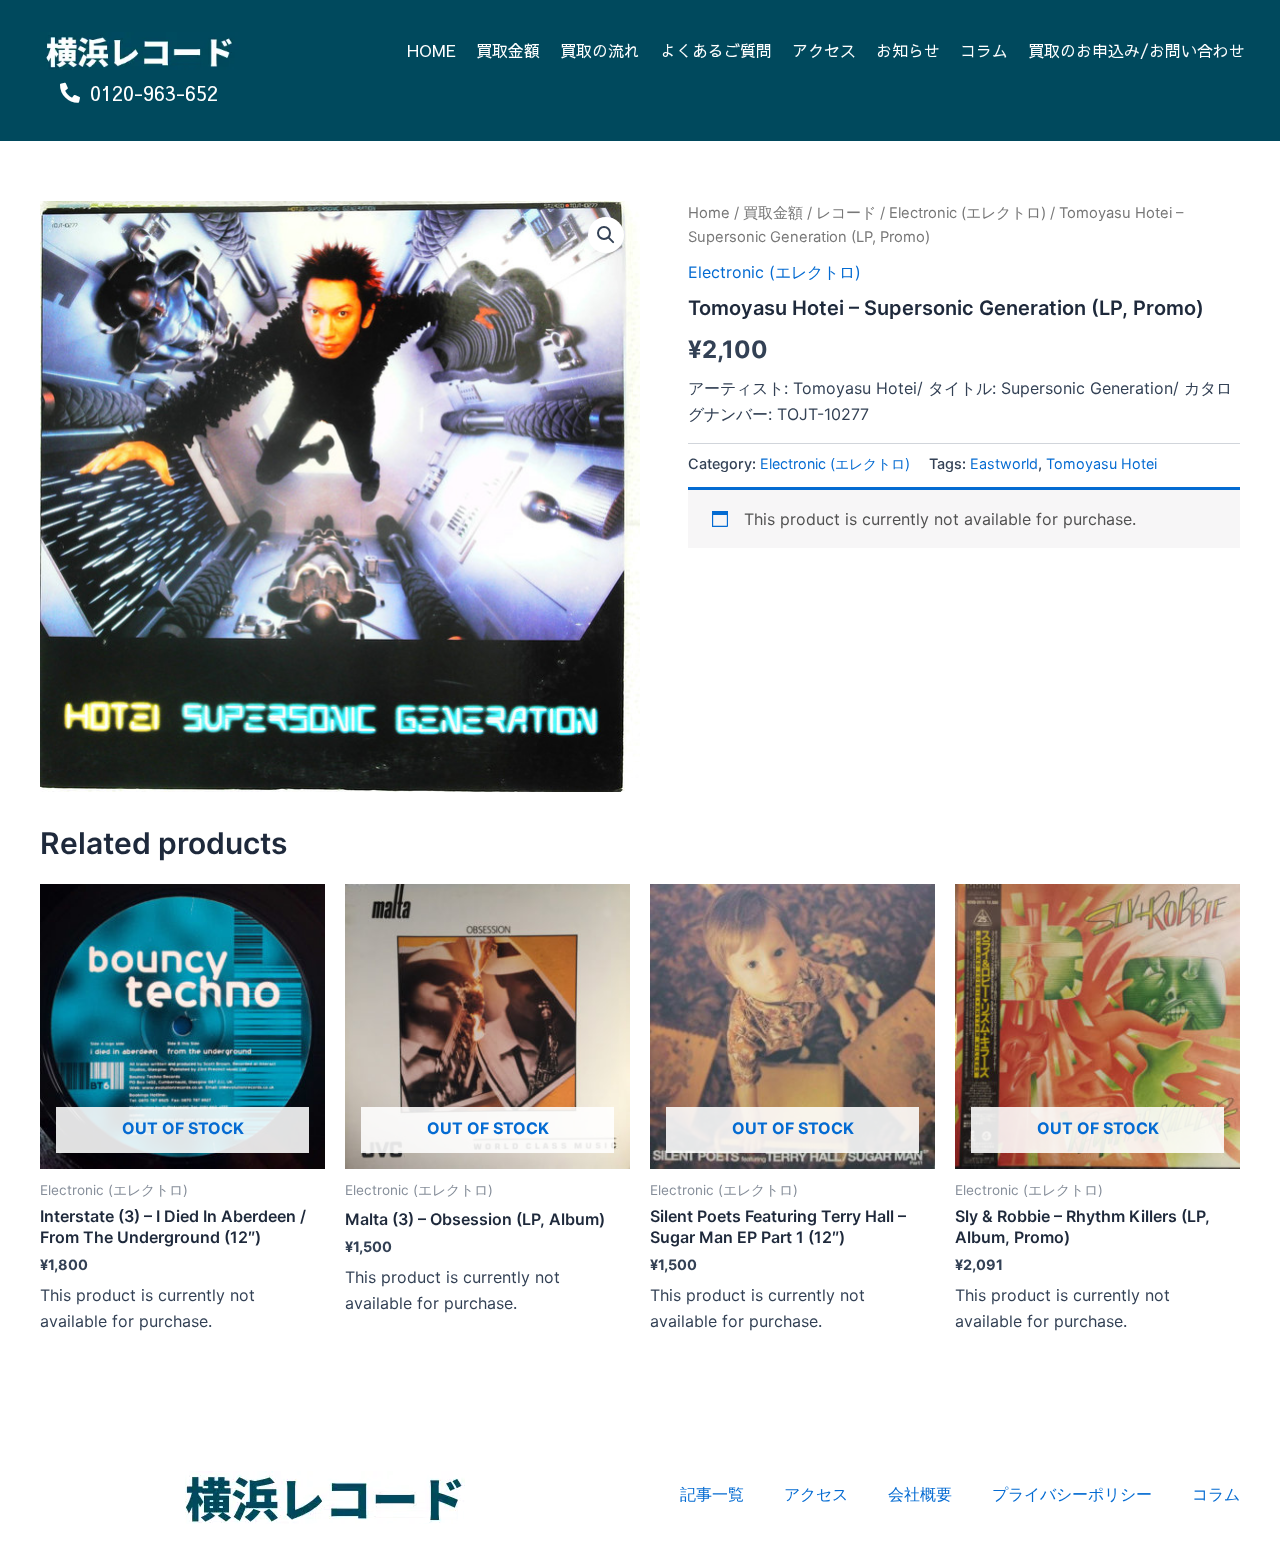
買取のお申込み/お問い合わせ (1136, 50)
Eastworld (1004, 463)
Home (709, 213)
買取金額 (508, 50)
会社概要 (920, 1494)
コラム (984, 50)
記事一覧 (712, 1494)
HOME (431, 50)
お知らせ (908, 50)
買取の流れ (600, 50)
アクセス (824, 50)
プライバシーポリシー (1072, 1494)
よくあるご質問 (716, 50)
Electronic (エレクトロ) (967, 213)
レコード (846, 213)
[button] (606, 235)
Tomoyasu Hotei (1101, 463)
